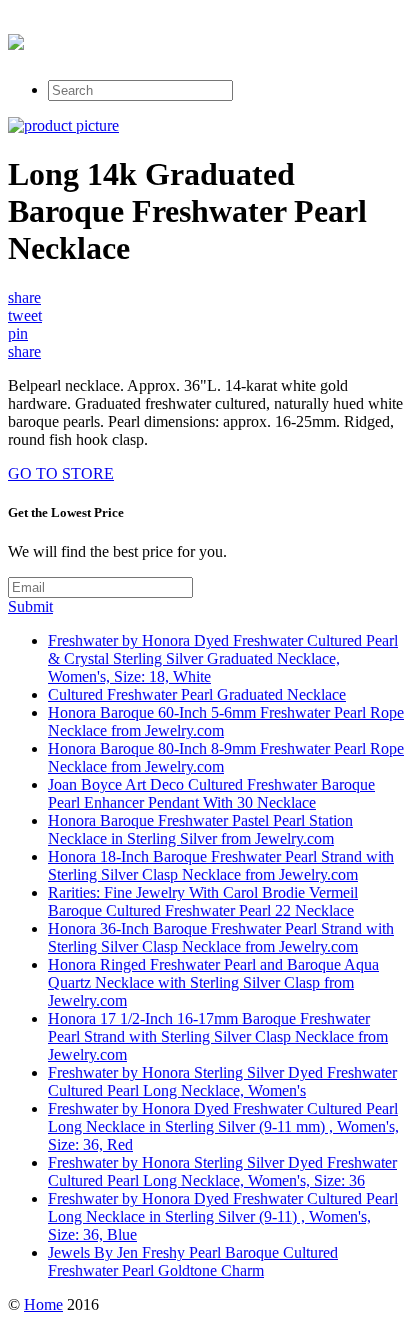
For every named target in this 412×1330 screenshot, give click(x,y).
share (24, 297)
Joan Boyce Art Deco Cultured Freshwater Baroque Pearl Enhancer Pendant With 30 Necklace (211, 793)
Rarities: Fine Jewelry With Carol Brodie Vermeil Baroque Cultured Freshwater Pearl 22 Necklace (203, 901)
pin (18, 333)
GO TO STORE (61, 473)
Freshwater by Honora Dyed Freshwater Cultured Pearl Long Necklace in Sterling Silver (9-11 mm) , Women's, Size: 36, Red (223, 1126)
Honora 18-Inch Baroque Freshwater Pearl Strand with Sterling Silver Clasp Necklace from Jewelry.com (221, 865)
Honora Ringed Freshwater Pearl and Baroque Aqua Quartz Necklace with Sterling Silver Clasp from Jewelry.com (213, 982)
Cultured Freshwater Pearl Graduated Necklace (197, 694)
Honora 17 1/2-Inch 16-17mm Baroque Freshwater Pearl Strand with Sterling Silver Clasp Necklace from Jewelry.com (218, 1036)
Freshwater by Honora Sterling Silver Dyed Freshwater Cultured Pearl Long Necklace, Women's (222, 1081)
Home (43, 1304)
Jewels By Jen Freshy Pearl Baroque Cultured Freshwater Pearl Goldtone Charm (193, 1261)
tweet (25, 315)
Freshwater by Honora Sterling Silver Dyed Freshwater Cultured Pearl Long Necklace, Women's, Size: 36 (222, 1171)
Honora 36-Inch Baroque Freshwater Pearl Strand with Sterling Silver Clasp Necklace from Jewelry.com (221, 937)
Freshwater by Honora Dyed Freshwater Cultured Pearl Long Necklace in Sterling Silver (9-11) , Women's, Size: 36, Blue (223, 1216)
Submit (30, 606)
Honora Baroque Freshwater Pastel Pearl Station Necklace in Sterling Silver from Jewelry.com (200, 829)
